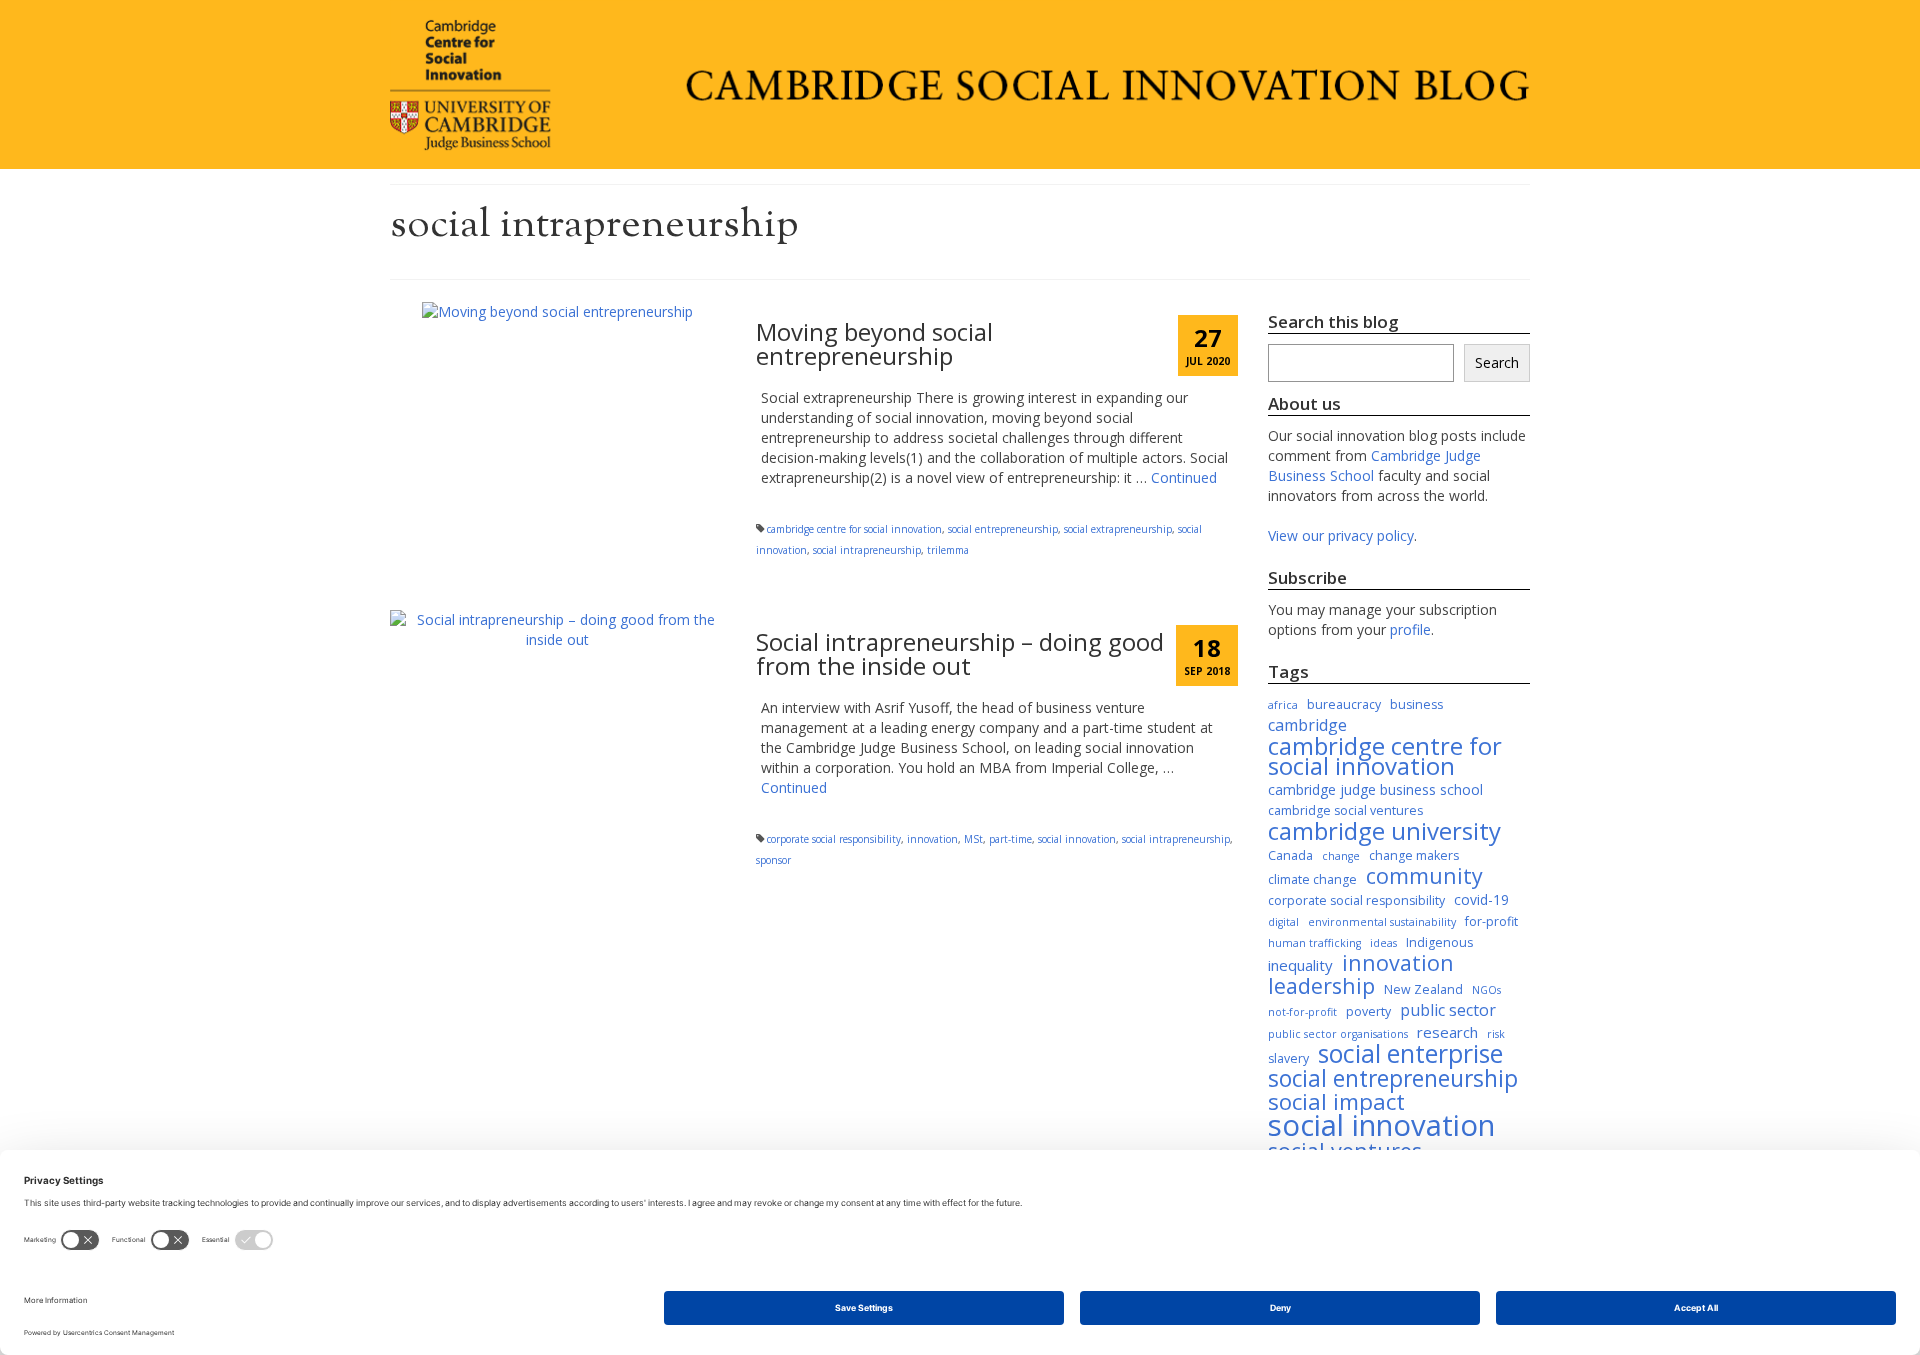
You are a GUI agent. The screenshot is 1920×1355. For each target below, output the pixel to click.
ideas (1383, 943)
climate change (1312, 879)
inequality (1300, 965)
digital (1283, 922)
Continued (1184, 477)
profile (1410, 629)
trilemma (948, 550)
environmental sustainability (1382, 922)
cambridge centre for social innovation (854, 529)
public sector (1448, 1010)
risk (1496, 1034)
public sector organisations (1338, 1034)
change (1341, 856)
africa (1283, 705)
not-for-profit (1302, 1012)
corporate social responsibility (834, 839)
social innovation (1077, 839)
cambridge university (1384, 831)
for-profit (1491, 921)
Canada (1290, 855)
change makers (1414, 855)
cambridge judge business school (1375, 789)
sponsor (773, 860)
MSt (973, 839)
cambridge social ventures (1345, 810)
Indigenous (1439, 942)
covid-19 (1481, 899)
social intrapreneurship (867, 550)
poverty (1368, 1011)
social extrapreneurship (1118, 529)
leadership (1321, 986)
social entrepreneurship (1003, 529)
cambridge (1307, 725)
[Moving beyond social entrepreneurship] (557, 309)
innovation (932, 839)
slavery (1288, 1058)
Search (1497, 362)
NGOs (1486, 990)
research (1447, 1032)
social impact (1336, 1102)
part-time (1010, 839)
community (1424, 876)
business (1416, 704)
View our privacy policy (1341, 535)
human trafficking (1314, 943)
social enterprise (1410, 1054)
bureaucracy (1344, 704)
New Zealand (1423, 989)
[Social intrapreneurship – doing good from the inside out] (558, 628)
